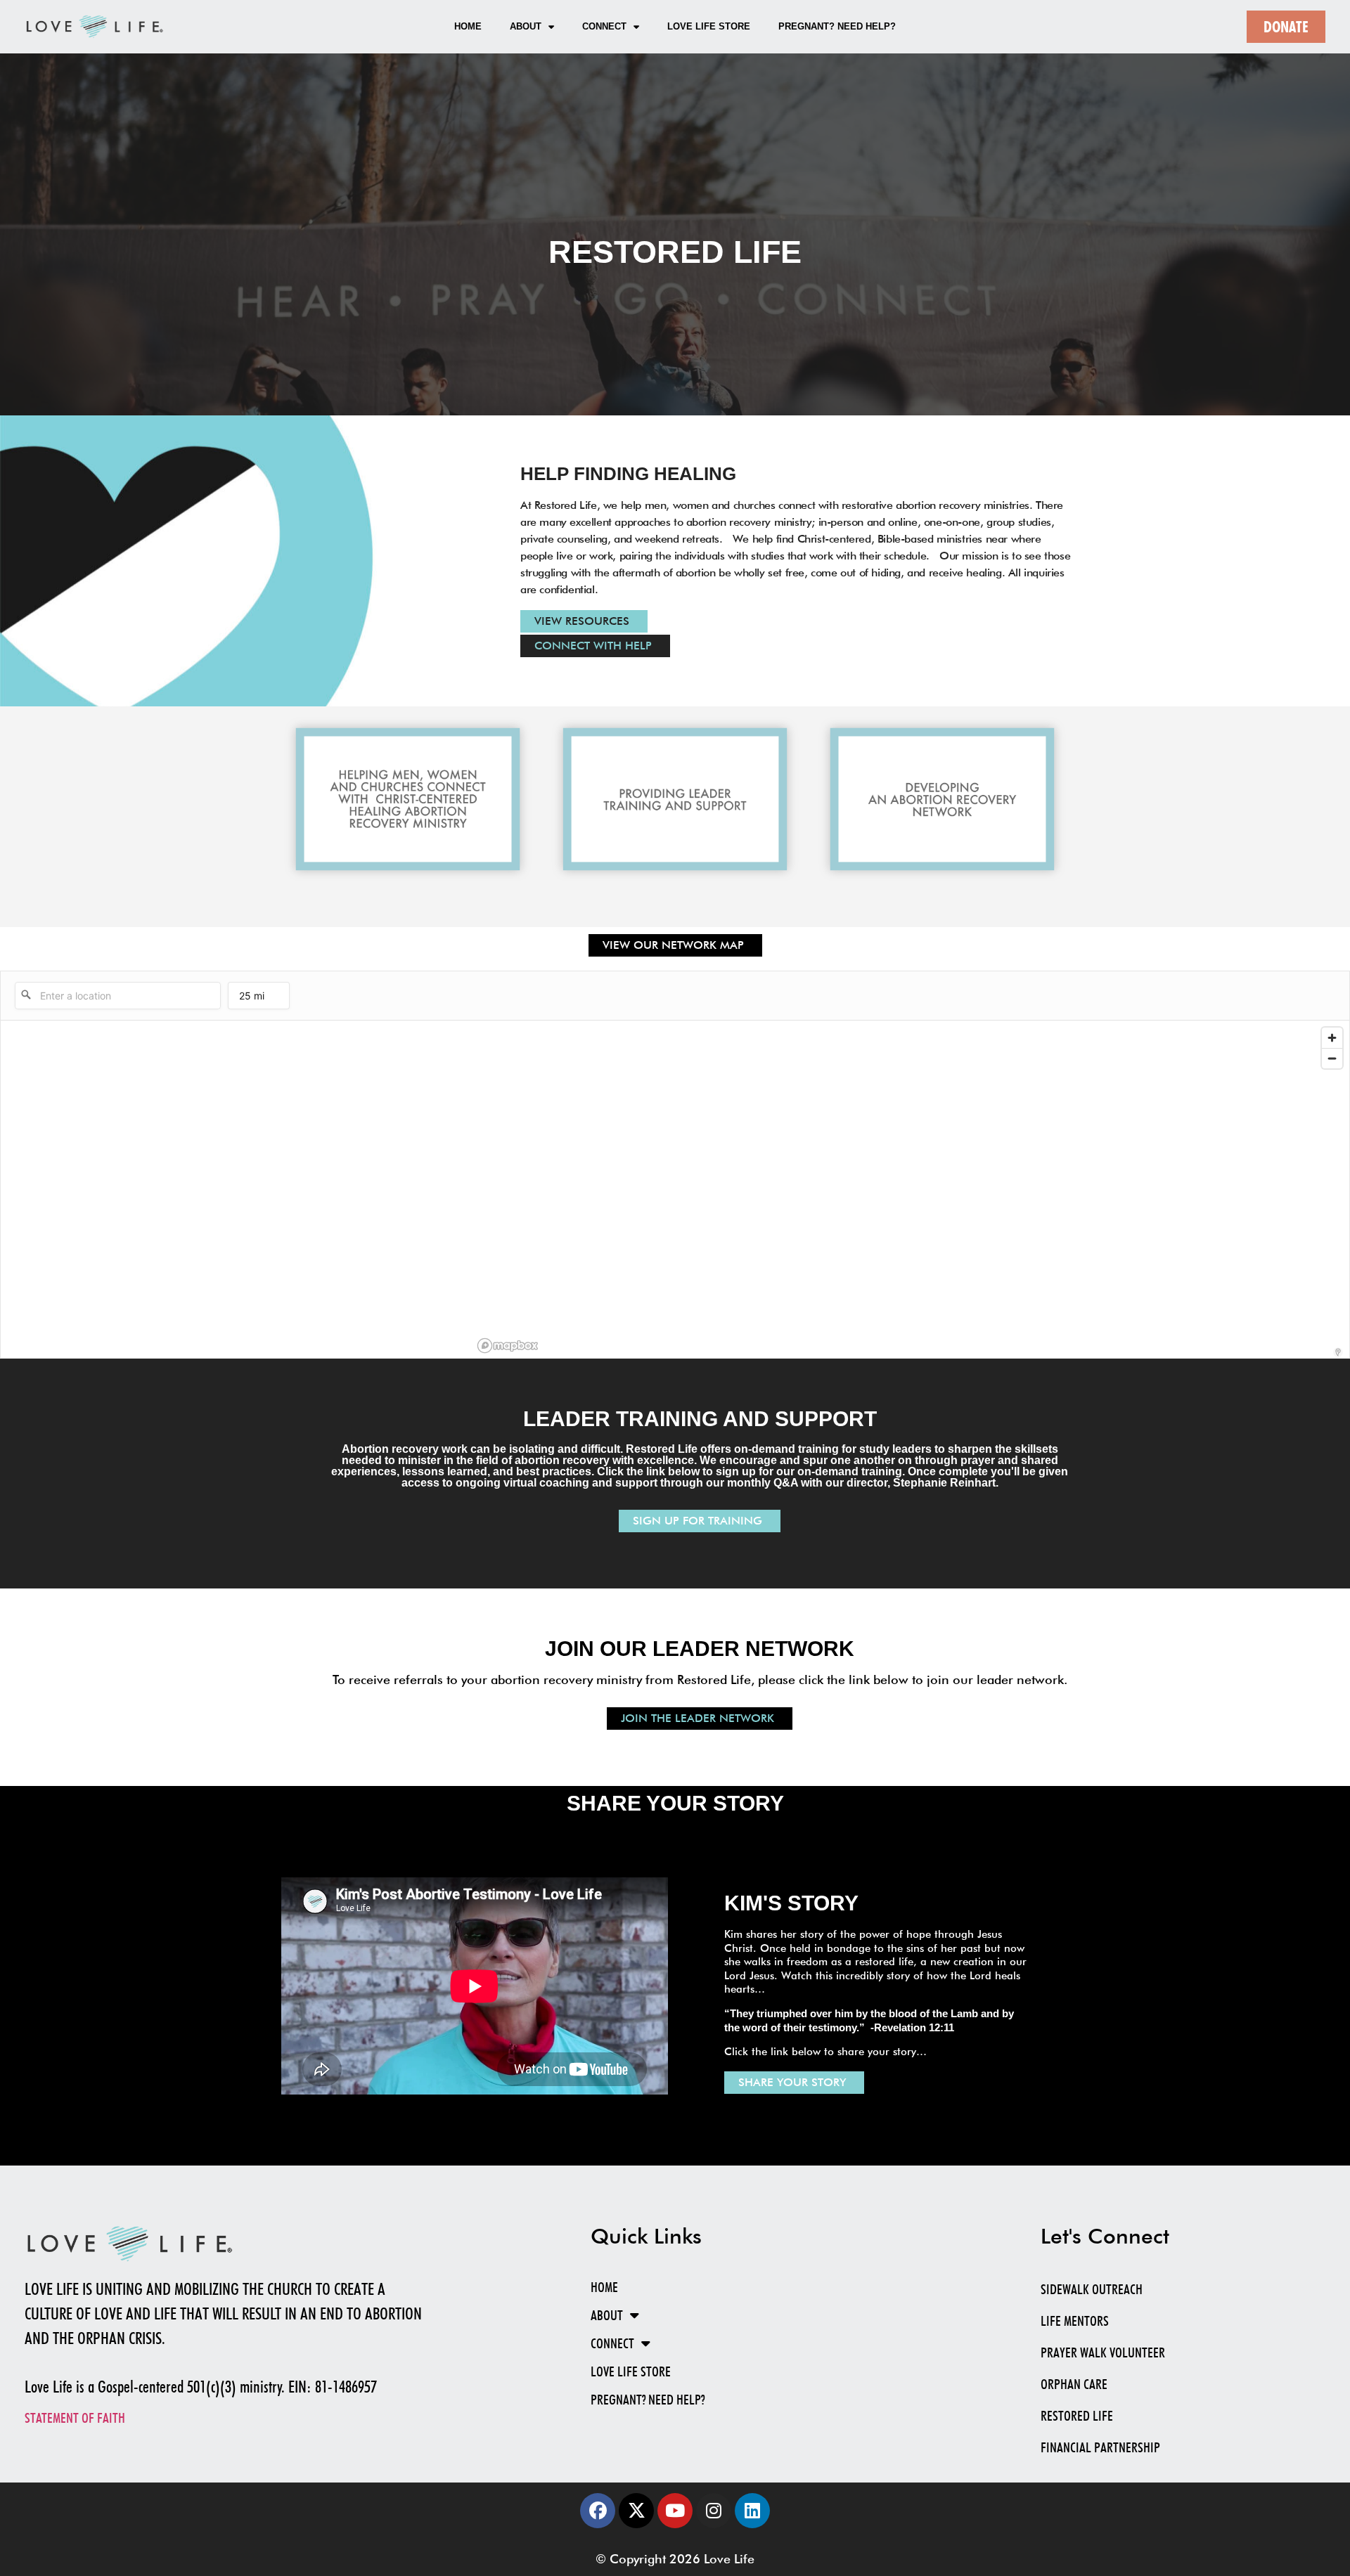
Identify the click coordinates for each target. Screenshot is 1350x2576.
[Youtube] (675, 2511)
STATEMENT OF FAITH (75, 2418)
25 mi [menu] (252, 999)
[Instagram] (714, 2511)
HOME (468, 26)
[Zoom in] (1332, 1038)
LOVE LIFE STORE (709, 26)
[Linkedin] (752, 2511)
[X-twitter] (636, 2511)
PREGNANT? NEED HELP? (837, 26)
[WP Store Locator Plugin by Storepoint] (1338, 1352)
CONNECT (604, 26)
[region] (911, 1189)
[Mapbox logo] (508, 1346)
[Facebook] (598, 2511)
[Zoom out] (1332, 1058)
